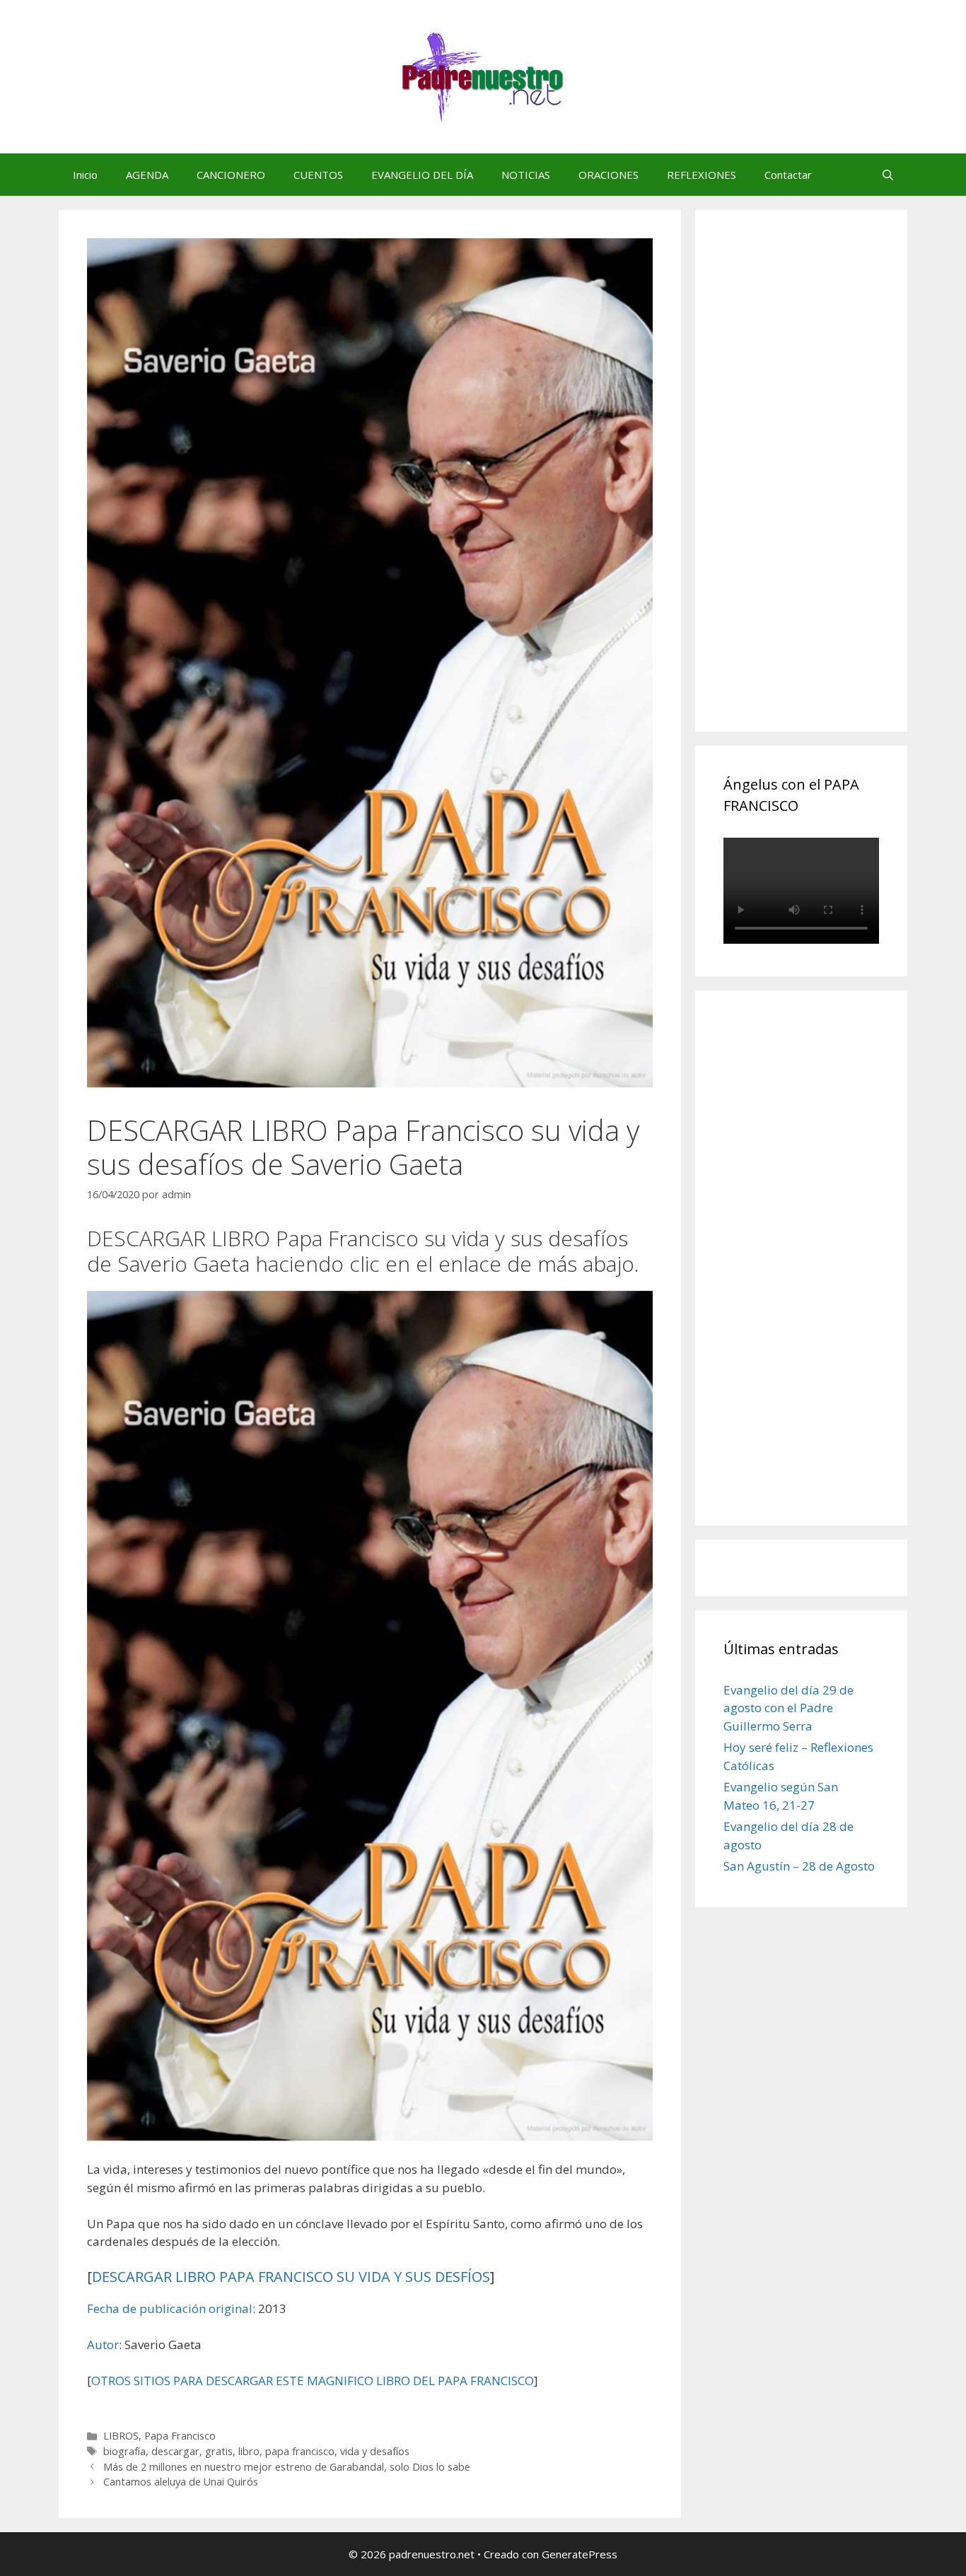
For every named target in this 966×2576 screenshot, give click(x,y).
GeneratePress (580, 2554)
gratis (219, 2451)
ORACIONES (609, 175)
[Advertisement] (830, 486)
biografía (124, 2451)
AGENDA (147, 175)
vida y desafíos (375, 2451)
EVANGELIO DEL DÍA (422, 175)
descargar (175, 2451)
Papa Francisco (180, 2436)
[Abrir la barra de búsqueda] (888, 175)
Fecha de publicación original (170, 2308)
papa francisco (300, 2451)
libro (249, 2451)
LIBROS (121, 2436)
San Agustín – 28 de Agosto (799, 1866)
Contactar (788, 175)
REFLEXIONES (702, 175)
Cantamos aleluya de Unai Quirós (181, 2482)
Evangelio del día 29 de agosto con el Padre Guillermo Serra (788, 1708)
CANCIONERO (231, 175)
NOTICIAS (526, 175)
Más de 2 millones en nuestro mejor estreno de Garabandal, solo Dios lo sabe (287, 2467)
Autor (103, 2344)
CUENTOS (318, 175)
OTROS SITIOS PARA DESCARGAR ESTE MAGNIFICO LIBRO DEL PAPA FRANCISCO (313, 2381)
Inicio (85, 175)
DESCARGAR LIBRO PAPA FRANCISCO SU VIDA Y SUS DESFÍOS (291, 2277)
